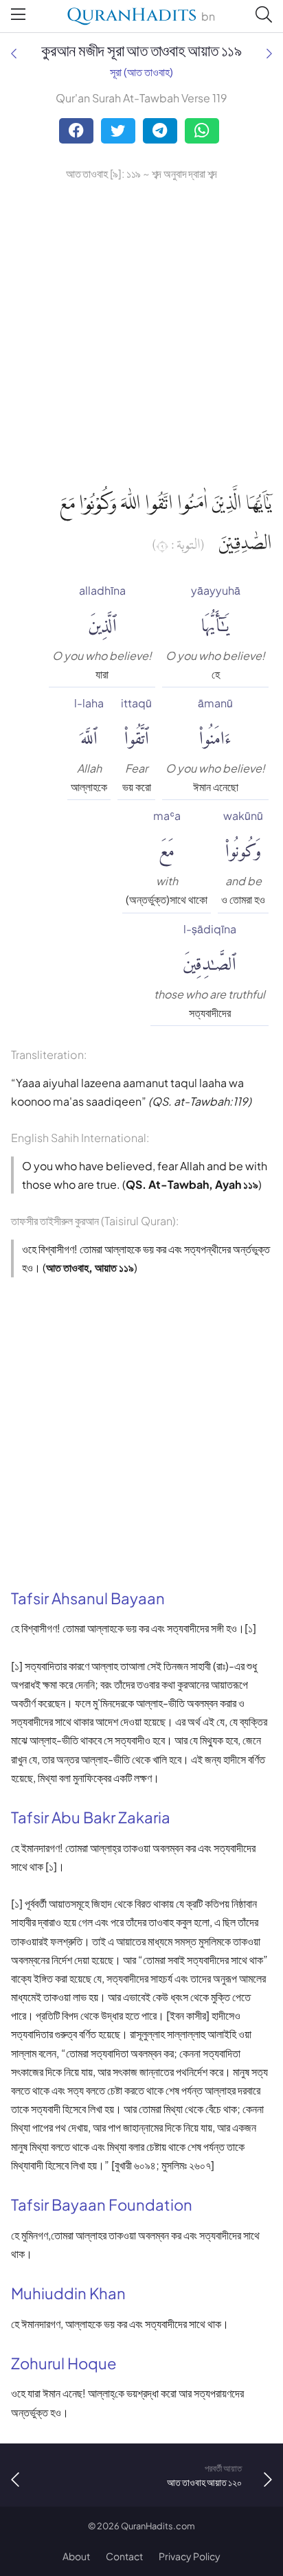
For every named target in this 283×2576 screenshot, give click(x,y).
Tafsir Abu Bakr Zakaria (91, 1817)
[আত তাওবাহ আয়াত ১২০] (269, 53)
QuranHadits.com (158, 2526)
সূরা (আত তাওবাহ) (141, 72)
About (76, 2556)
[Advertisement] (141, 332)
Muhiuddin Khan (68, 2293)
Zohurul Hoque (64, 2363)
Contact (124, 2556)
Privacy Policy (190, 2556)
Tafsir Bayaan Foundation (102, 2204)
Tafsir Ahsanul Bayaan (88, 1598)
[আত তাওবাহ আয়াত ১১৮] (14, 53)
